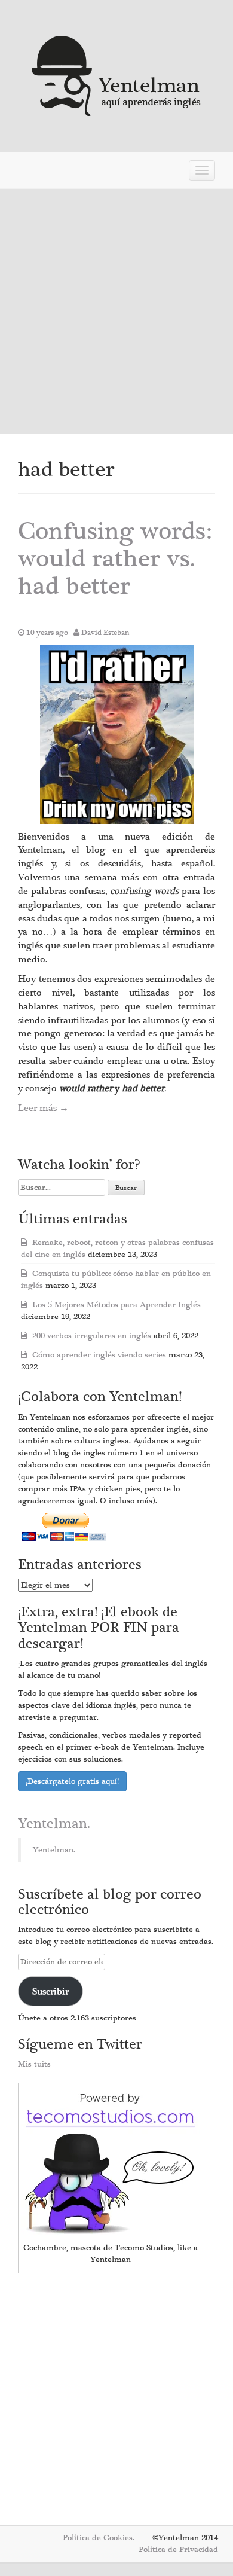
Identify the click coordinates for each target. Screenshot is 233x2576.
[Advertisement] (116, 312)
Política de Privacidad (178, 2550)
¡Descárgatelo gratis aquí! (72, 1781)
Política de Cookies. (99, 2538)
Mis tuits (34, 2064)
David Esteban (105, 633)
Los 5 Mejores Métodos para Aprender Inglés (116, 1305)
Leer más (43, 1108)
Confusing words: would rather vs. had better (115, 559)
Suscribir (50, 1991)
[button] (117, 734)
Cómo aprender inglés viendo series (99, 1355)
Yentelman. (54, 1824)
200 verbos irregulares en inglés (92, 1336)
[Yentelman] (117, 74)
